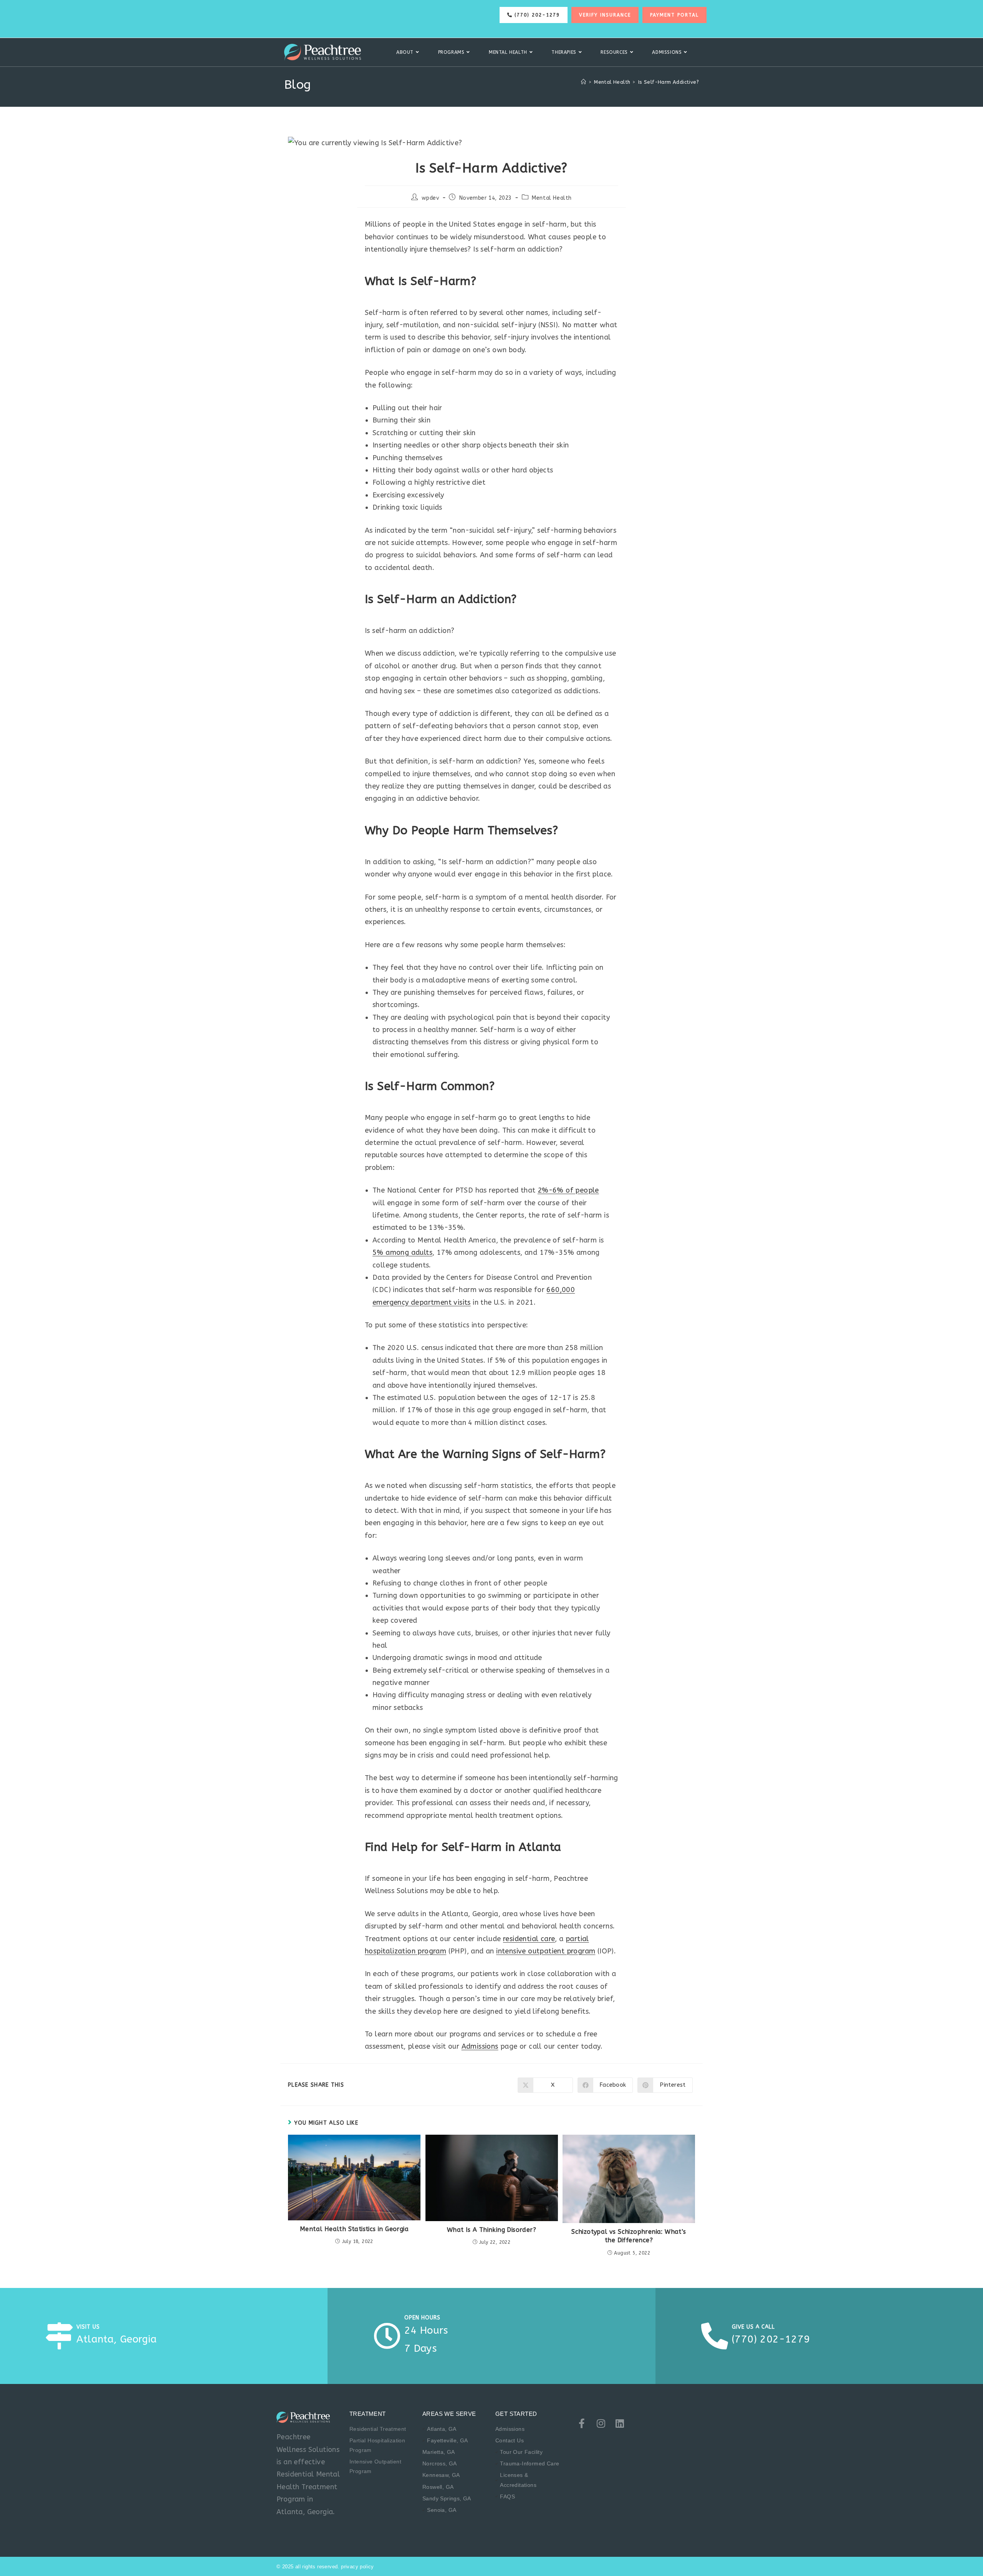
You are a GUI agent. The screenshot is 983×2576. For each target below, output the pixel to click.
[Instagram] (601, 2423)
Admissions (480, 2046)
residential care (529, 1939)
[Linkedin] (620, 2423)
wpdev (430, 198)
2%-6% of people (568, 1190)
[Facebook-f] (582, 2423)
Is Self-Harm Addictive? (669, 82)
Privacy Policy (357, 2567)
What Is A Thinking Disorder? (491, 2230)
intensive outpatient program (546, 1951)
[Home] (583, 82)
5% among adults (402, 1252)
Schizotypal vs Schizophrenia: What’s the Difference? (629, 2236)
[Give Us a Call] (715, 2336)
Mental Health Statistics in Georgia (354, 2229)
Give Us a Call (753, 2327)
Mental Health (552, 198)
